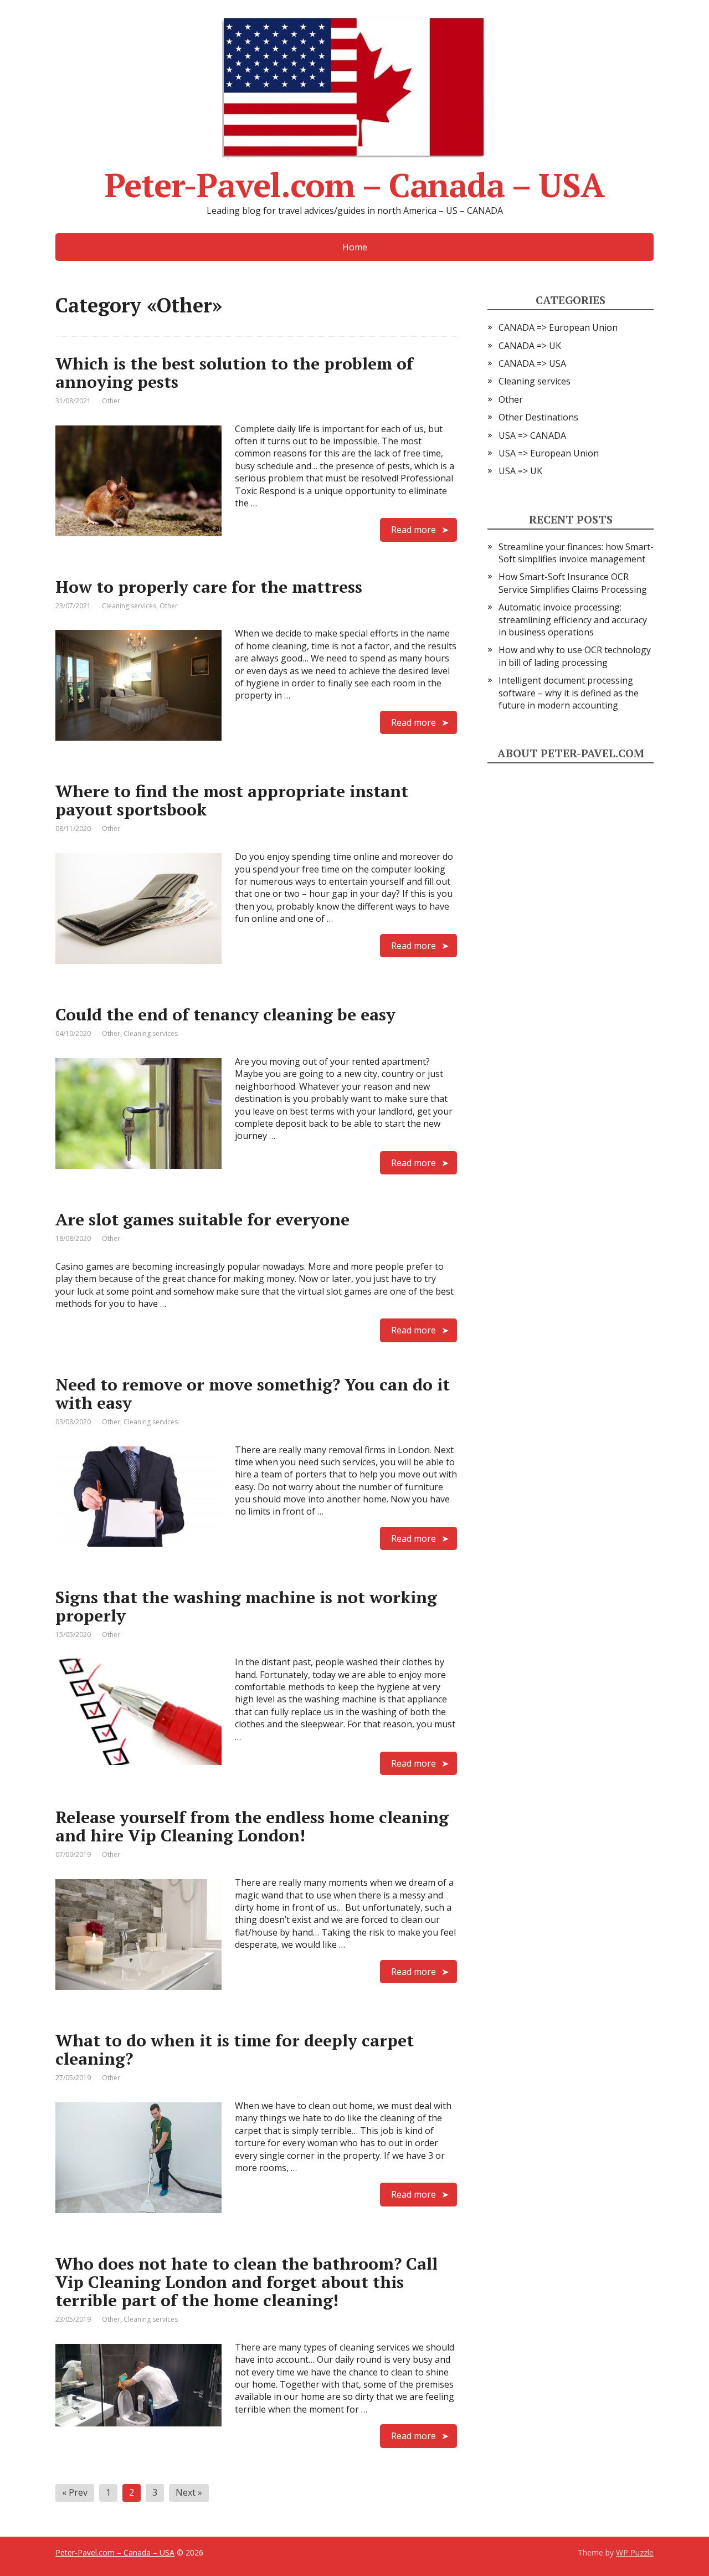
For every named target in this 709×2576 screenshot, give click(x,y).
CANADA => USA (532, 363)
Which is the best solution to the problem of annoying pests (234, 373)
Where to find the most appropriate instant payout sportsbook (232, 800)
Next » (189, 2492)
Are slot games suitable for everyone (202, 1219)
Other (111, 401)
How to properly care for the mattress (209, 587)
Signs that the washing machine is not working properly (246, 1606)
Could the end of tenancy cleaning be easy (225, 1014)
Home (355, 247)
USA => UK (520, 471)
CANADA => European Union (558, 327)
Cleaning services (129, 606)
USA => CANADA (532, 435)
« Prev (75, 2492)
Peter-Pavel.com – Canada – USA (354, 181)
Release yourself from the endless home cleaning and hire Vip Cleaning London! (252, 1826)
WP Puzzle (635, 2552)
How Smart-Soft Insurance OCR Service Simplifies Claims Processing (573, 583)
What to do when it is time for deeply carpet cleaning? (235, 2049)
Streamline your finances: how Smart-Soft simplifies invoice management (576, 553)
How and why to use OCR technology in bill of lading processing (575, 656)
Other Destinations (538, 417)
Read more (413, 530)
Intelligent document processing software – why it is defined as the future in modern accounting (569, 693)
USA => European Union (549, 453)
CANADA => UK (530, 346)
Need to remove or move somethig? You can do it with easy (253, 1394)
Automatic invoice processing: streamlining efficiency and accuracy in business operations (573, 620)
